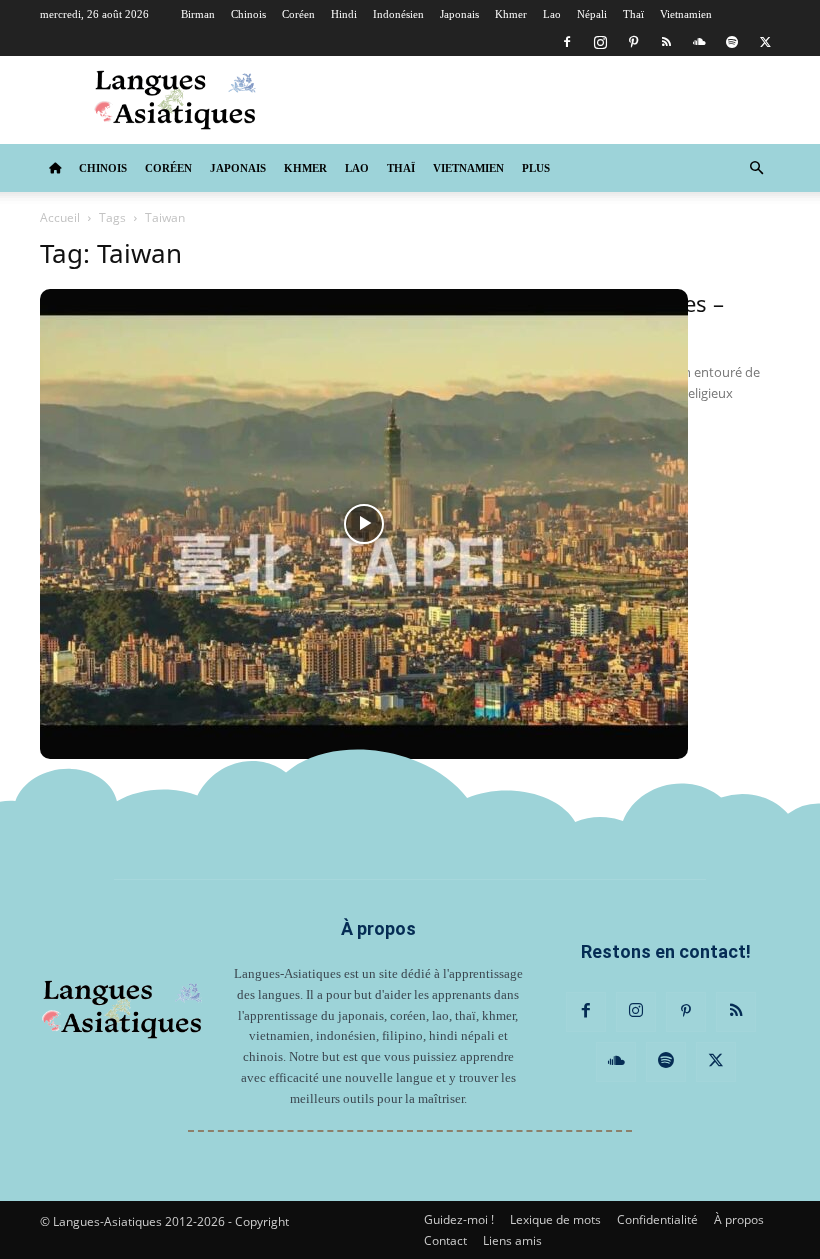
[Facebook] (567, 42)
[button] (756, 168)
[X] (765, 42)
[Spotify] (732, 42)
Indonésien (398, 14)
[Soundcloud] (699, 42)
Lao (552, 14)
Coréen (298, 14)
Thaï (633, 14)
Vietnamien (686, 14)
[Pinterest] (633, 42)
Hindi (344, 14)
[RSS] (666, 42)
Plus (536, 168)
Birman (198, 14)
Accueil (60, 217)
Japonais (459, 14)
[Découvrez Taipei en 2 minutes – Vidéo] (364, 524)
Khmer (511, 14)
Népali (592, 14)
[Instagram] (600, 42)
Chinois (248, 14)
